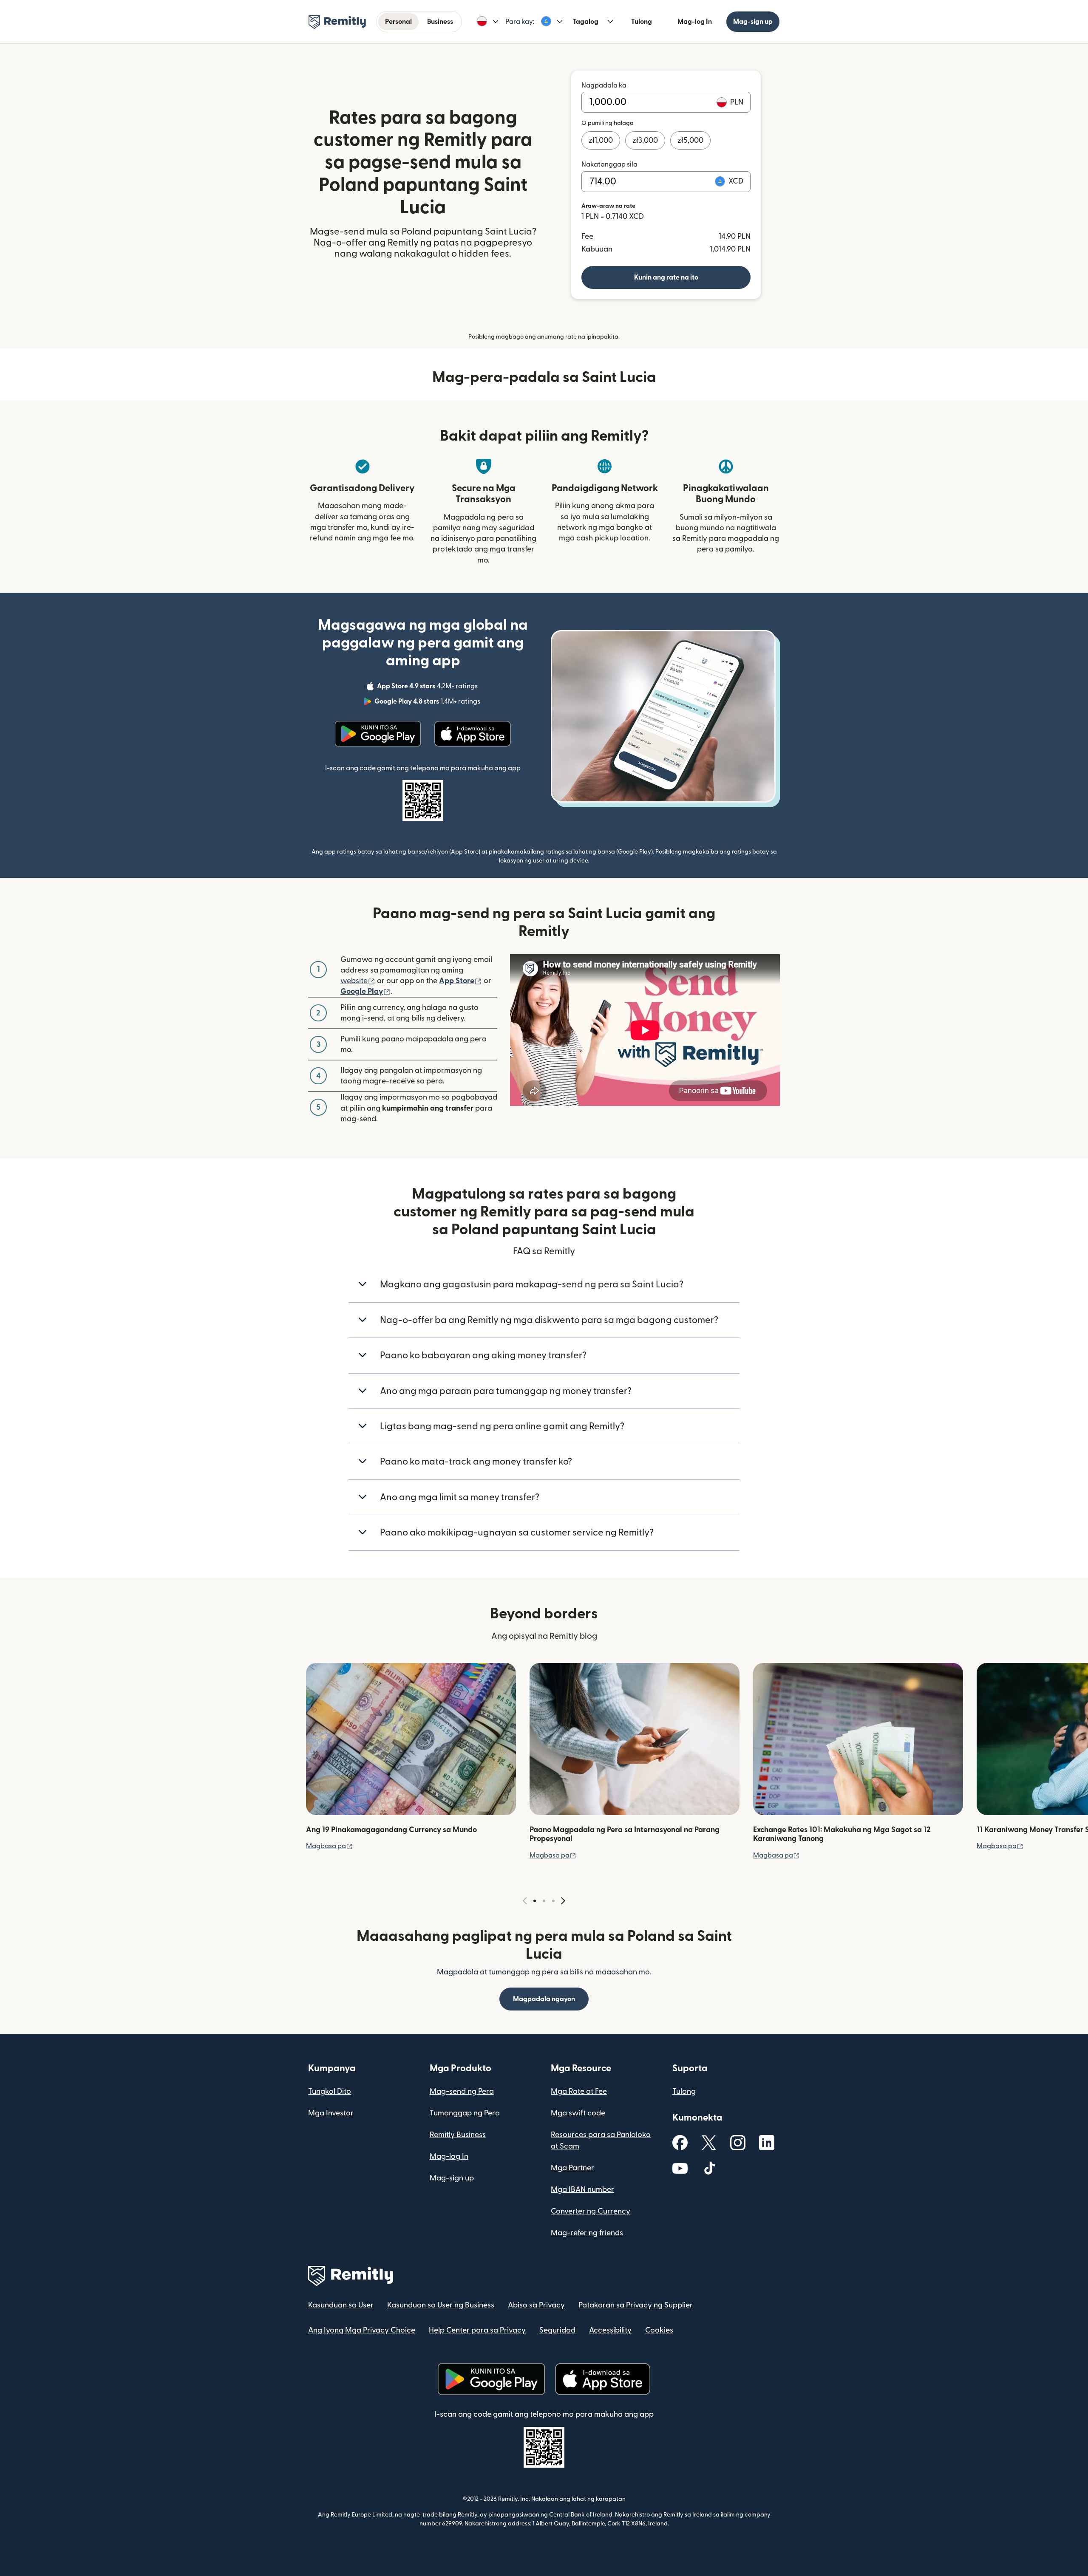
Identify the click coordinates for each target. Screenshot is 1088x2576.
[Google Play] (378, 734)
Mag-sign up (753, 22)
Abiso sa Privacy (536, 2305)
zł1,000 (601, 140)
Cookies (659, 2330)
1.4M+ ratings (428, 703)
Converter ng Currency (591, 2211)
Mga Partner (572, 2168)
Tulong (642, 22)
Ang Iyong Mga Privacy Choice (362, 2330)
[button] (488, 22)
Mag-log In (695, 22)
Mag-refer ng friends (587, 2233)
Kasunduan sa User (341, 2305)
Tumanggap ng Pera (465, 2113)
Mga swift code (578, 2113)
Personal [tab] (398, 22)
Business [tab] (440, 22)
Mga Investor (331, 2113)
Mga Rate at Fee (579, 2091)
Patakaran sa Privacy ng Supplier (636, 2305)
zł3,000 (645, 140)
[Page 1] (535, 1901)
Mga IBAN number (582, 2190)
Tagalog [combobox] (586, 22)
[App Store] (472, 734)
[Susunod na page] (563, 1901)
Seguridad (557, 2330)
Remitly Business (458, 2135)
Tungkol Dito (330, 2091)
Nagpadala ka (604, 85)
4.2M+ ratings (428, 687)
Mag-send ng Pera (462, 2091)
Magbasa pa (329, 1846)
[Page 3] (553, 1901)
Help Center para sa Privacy (477, 2330)
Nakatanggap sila (609, 164)
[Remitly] (337, 22)
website (358, 981)
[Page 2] (544, 1901)
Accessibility (610, 2330)
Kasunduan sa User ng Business (441, 2305)
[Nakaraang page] (525, 1901)
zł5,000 (690, 140)
